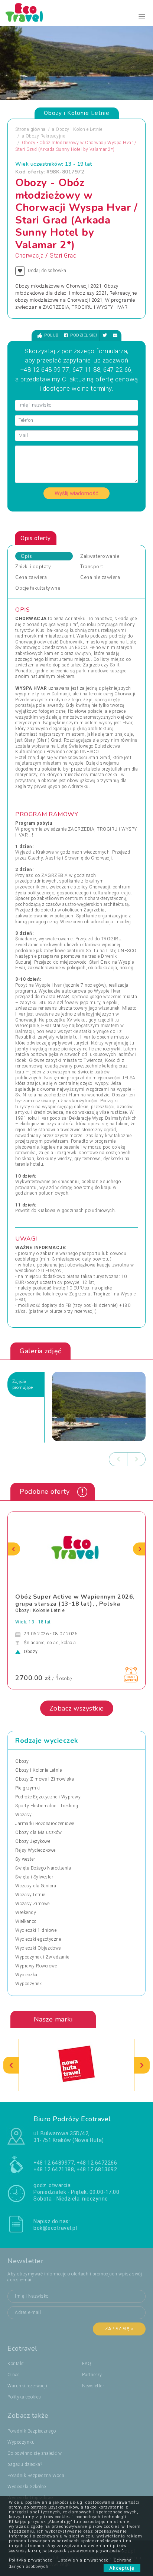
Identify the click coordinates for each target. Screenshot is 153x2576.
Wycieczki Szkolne (27, 2487)
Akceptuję (122, 2568)
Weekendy (26, 1913)
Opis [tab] (26, 556)
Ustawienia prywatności (84, 2560)
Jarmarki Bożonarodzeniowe (45, 1824)
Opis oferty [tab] (36, 538)
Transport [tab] (92, 567)
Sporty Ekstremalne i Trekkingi (47, 1806)
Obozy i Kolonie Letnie (79, 129)
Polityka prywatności (31, 2560)
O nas (14, 2375)
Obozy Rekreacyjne (45, 136)
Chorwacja (30, 256)
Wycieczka (26, 1975)
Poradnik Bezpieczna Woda (36, 2476)
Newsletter (93, 2386)
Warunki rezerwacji (27, 2386)
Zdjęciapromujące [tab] (22, 1384)
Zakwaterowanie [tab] (100, 556)
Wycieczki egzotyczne (38, 1939)
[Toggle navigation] (142, 17)
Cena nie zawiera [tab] (100, 577)
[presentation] (118, 1459)
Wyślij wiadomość (76, 493)
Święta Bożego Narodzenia (43, 1868)
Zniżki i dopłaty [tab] (33, 567)
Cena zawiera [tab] (31, 577)
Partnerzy (92, 2375)
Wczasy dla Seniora (36, 1886)
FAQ (87, 2364)
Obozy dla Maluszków (39, 1832)
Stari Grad (63, 256)
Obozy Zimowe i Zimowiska (45, 1779)
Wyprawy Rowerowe (36, 1966)
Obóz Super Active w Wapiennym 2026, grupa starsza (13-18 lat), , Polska (75, 1600)
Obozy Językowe (33, 1841)
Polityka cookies (24, 2397)
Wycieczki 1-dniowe (36, 1930)
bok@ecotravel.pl (55, 2228)
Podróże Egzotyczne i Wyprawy (48, 1797)
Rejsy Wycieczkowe (35, 1850)
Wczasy (23, 1815)
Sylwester (25, 1859)
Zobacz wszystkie (77, 1708)
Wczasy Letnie (30, 1895)
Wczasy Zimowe (32, 1904)
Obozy (22, 1761)
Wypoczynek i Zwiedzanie (42, 1957)
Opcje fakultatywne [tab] (38, 588)
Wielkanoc (26, 1921)
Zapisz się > (119, 2329)
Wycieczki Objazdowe (38, 1948)
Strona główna (30, 129)
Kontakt (16, 2364)
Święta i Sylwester (34, 1877)
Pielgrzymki (28, 1788)
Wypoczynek (28, 1984)
